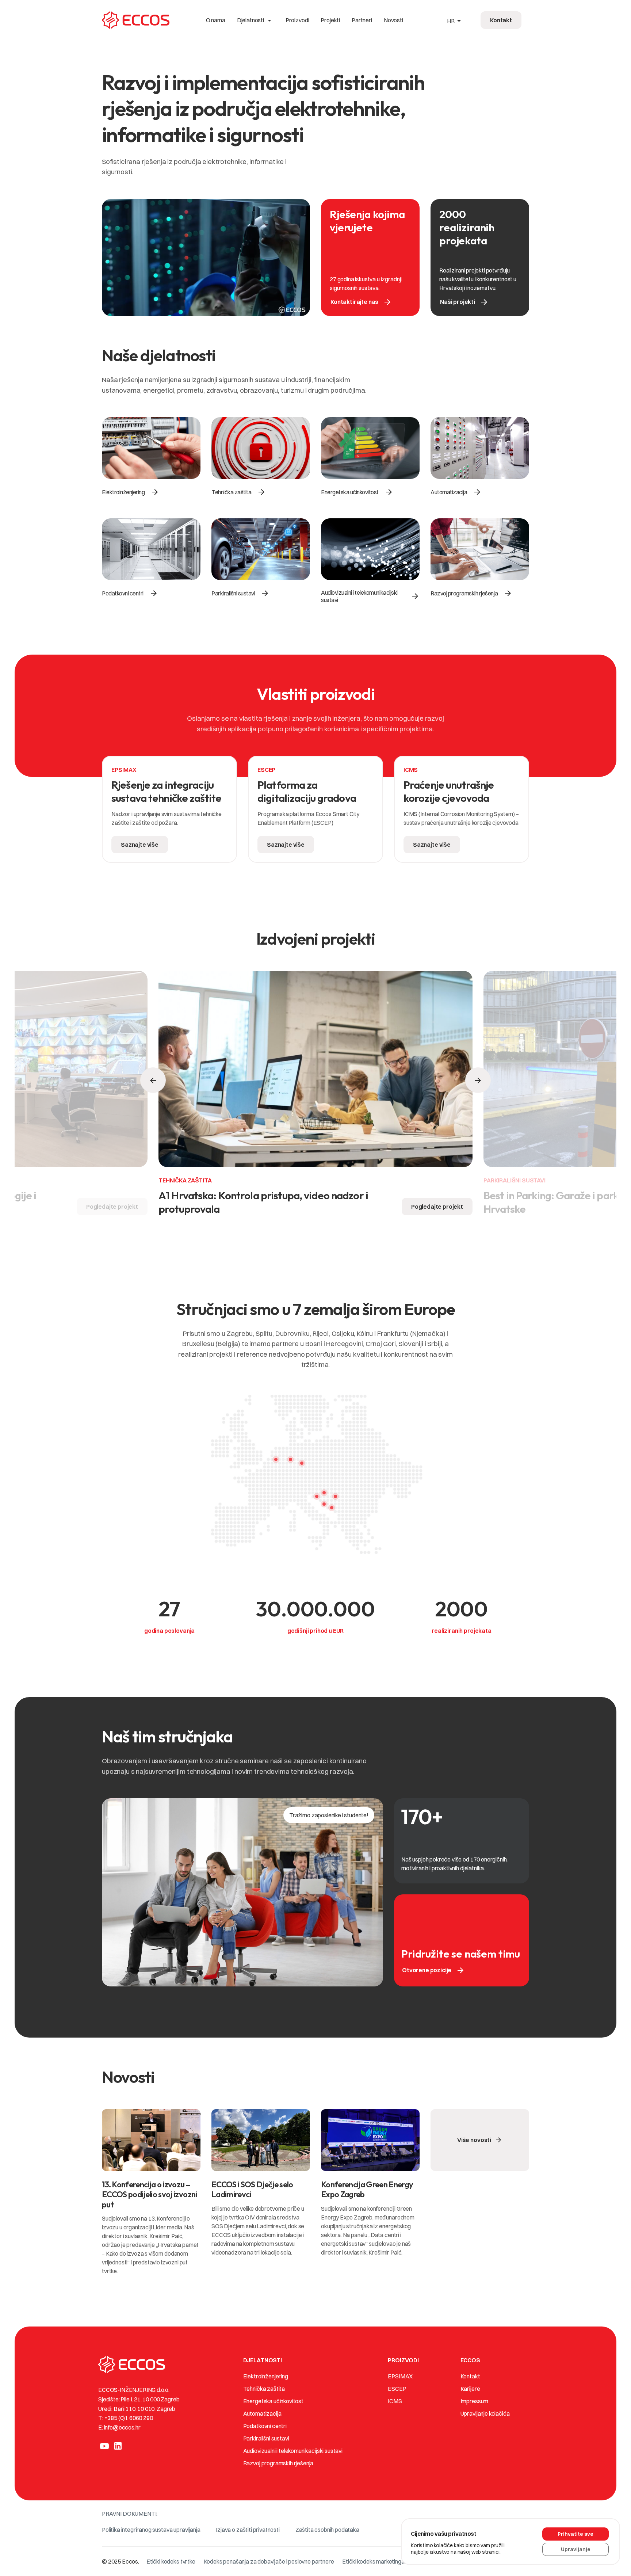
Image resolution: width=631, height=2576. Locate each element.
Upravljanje (576, 2549)
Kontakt (470, 2376)
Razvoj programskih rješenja (278, 2463)
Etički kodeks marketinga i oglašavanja (390, 2561)
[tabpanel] (169, 813)
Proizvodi (297, 20)
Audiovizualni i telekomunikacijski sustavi (293, 2451)
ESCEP (397, 2389)
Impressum (475, 2401)
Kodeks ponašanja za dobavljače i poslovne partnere (269, 2561)
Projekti (330, 20)
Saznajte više (140, 845)
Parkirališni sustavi (266, 2438)
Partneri (362, 20)
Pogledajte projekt (112, 1207)
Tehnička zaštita (264, 2389)
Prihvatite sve (575, 2534)
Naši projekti (464, 302)
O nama (216, 20)
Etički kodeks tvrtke (171, 2561)
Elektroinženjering (266, 2376)
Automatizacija (262, 2413)
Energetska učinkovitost (273, 2401)
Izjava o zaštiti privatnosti (248, 2530)
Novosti (393, 20)
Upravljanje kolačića (485, 2413)
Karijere (470, 2389)
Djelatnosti (255, 20)
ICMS (395, 2401)
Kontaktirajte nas (361, 302)
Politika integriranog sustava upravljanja (151, 2530)
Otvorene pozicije (433, 1970)
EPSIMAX (400, 2376)
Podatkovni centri (265, 2426)
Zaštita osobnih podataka (327, 2530)
